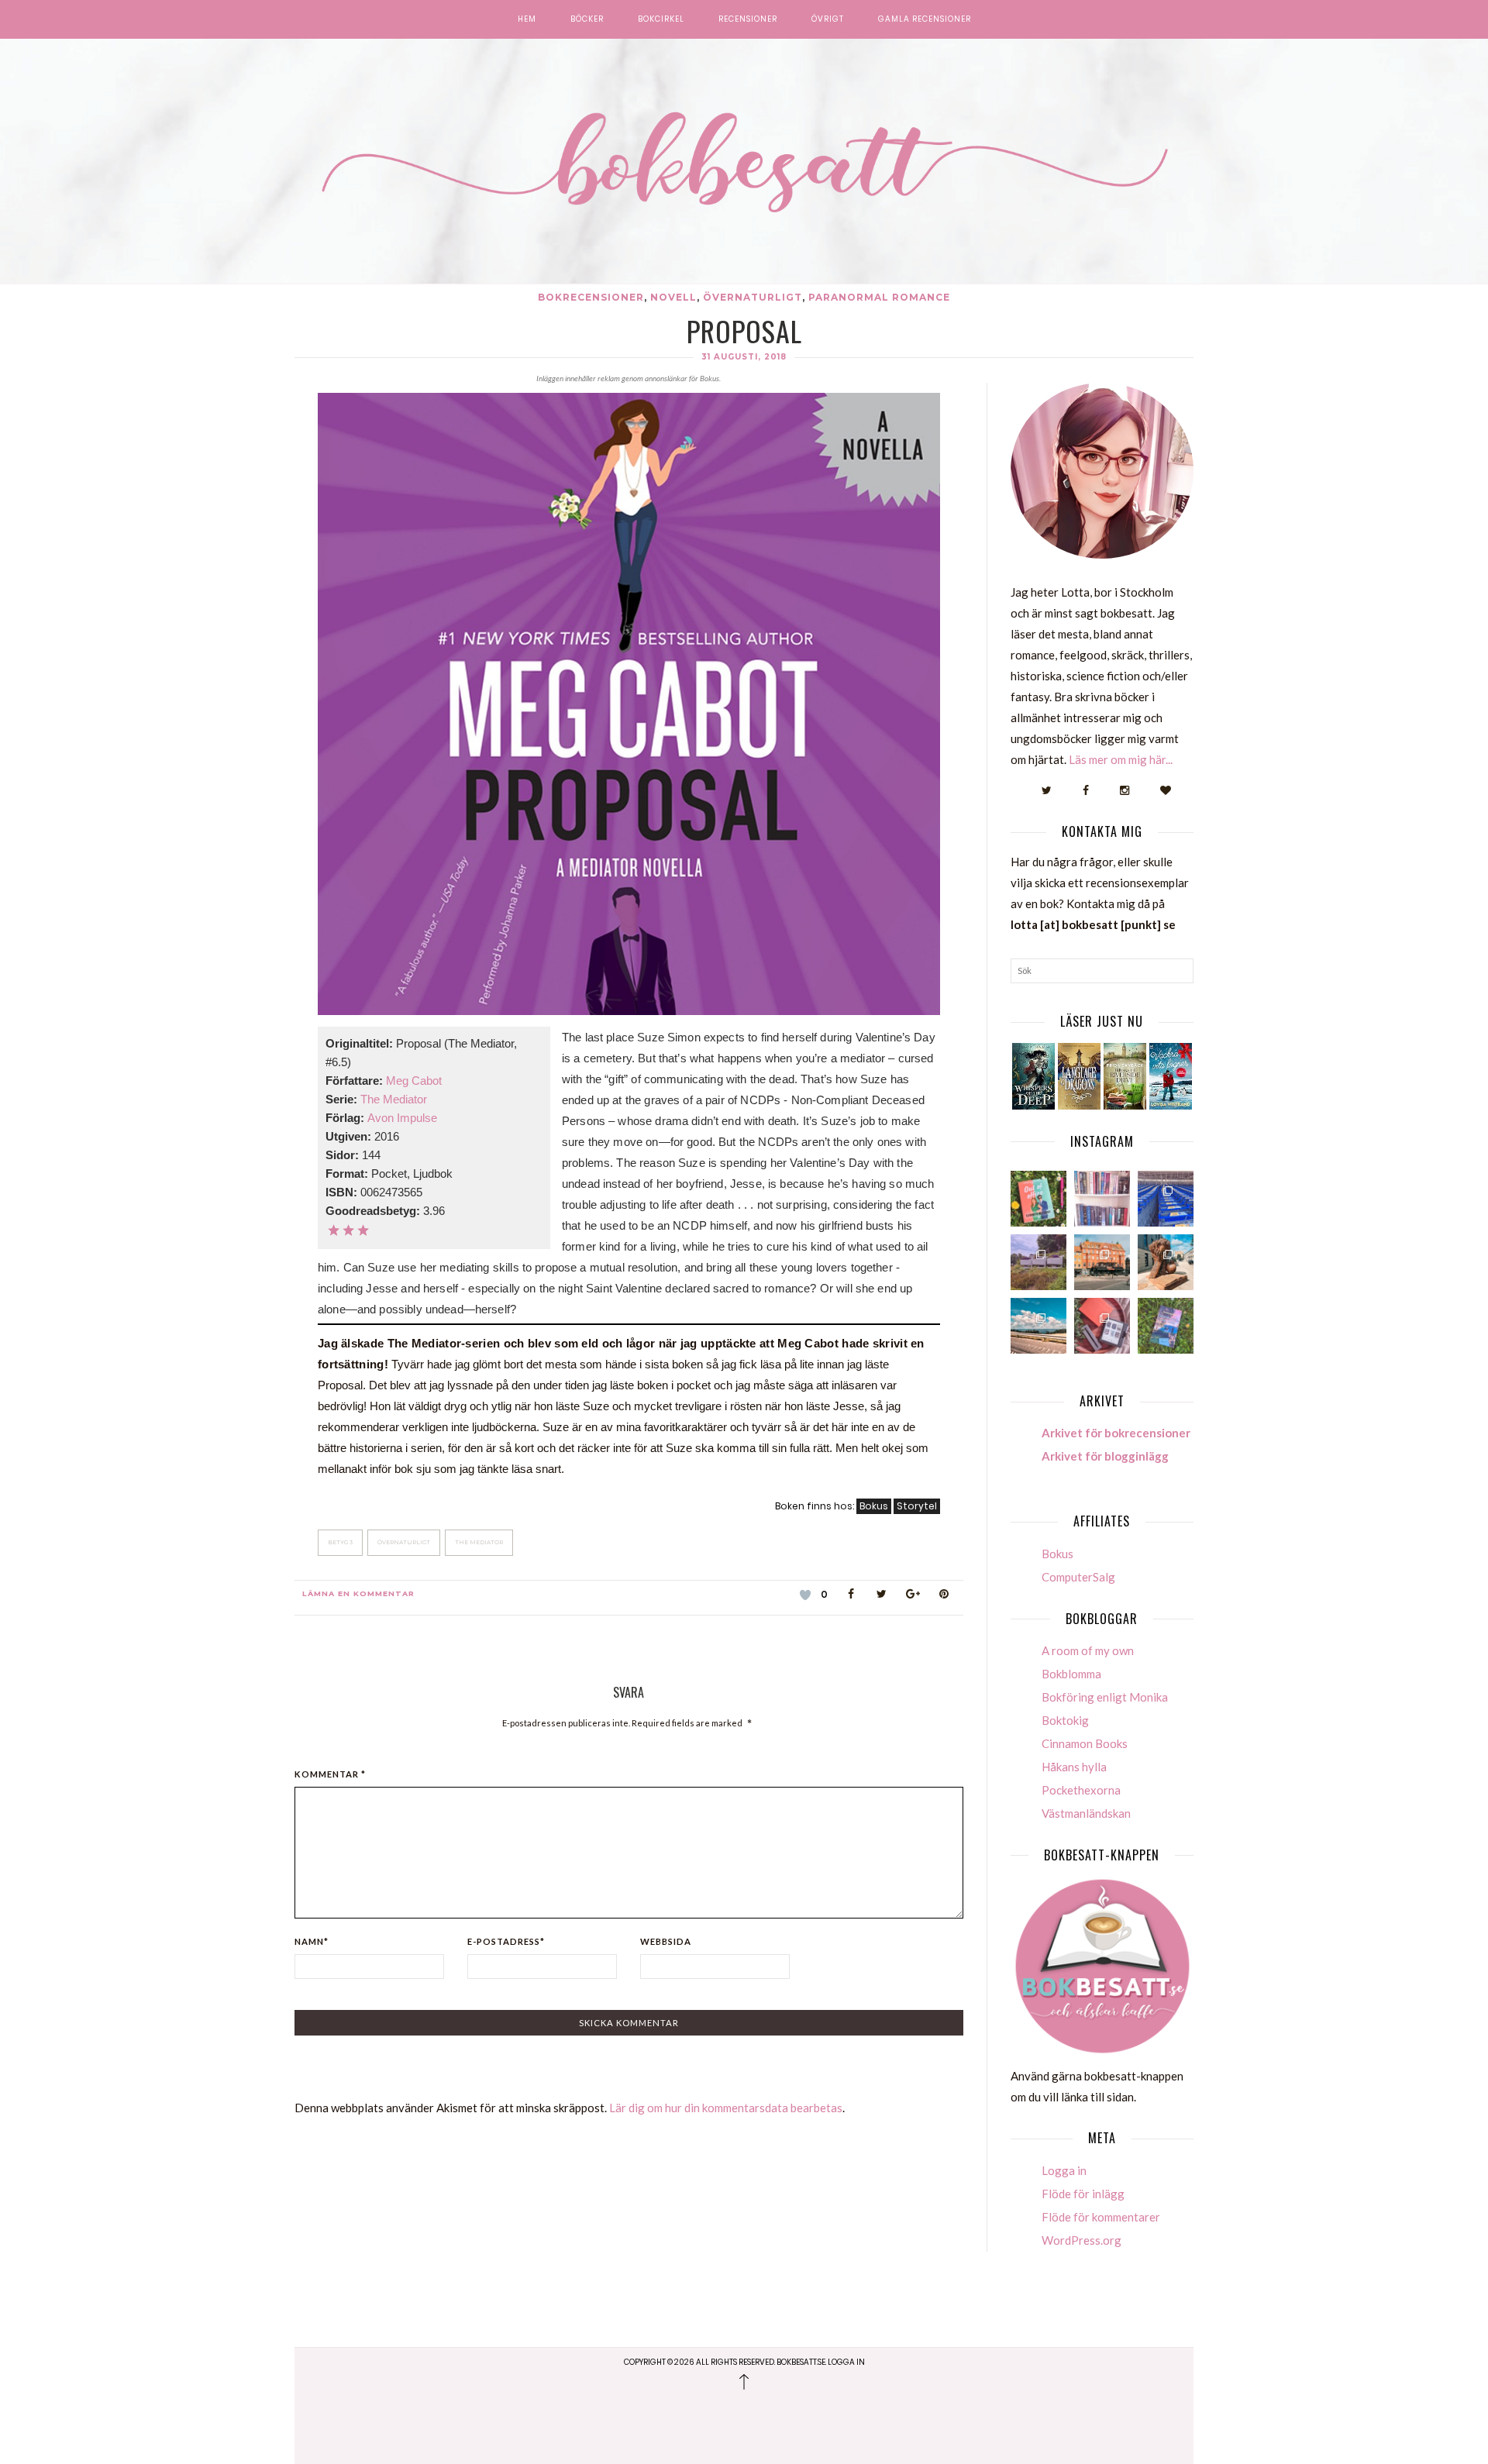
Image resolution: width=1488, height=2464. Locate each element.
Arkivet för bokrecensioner (1116, 1433)
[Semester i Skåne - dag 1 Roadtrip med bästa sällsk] (1038, 1326)
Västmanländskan (1086, 1813)
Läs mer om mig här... (1121, 759)
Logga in (1064, 2170)
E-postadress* (506, 1941)
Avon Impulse (402, 1118)
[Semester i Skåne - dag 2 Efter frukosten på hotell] (1166, 1262)
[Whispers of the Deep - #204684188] (1033, 1076)
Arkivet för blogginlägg (1105, 1456)
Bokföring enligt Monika (1105, 1697)
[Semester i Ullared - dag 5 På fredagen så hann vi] (1166, 1199)
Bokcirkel (661, 19)
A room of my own (1088, 1650)
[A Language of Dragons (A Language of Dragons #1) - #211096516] (1079, 1076)
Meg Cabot (414, 1081)
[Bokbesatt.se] (744, 163)
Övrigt (828, 19)
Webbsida (666, 1941)
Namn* (312, 1941)
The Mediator (394, 1099)
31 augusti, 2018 (744, 357)
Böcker (587, 19)
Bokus (874, 1506)
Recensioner (748, 19)
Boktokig (1065, 1720)
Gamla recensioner (925, 19)
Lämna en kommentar (358, 1593)
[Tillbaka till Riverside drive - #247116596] (1125, 1076)
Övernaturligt (753, 297)
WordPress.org (1082, 2240)
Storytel (917, 1506)
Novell (673, 297)
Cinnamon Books (1085, 1743)
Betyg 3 (340, 1542)
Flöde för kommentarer (1101, 2217)
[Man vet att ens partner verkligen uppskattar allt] (1102, 1326)
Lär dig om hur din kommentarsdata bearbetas (726, 2108)
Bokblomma (1071, 1674)
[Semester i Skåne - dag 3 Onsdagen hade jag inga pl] (1102, 1262)
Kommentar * (330, 1774)
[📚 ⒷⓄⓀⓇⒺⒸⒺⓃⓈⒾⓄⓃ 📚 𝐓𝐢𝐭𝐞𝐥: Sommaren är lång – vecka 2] (1166, 1326)
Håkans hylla (1074, 1767)
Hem (527, 19)
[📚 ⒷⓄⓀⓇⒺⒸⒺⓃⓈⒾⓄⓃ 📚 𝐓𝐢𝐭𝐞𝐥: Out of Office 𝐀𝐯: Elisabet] (1038, 1199)
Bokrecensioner (591, 297)
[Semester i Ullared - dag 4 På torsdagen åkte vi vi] (1038, 1262)
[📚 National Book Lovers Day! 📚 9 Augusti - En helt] (1102, 1199)
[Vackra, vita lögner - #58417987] (1171, 1076)
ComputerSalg (1078, 1577)
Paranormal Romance (879, 297)
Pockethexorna (1081, 1790)
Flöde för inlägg (1083, 2194)
